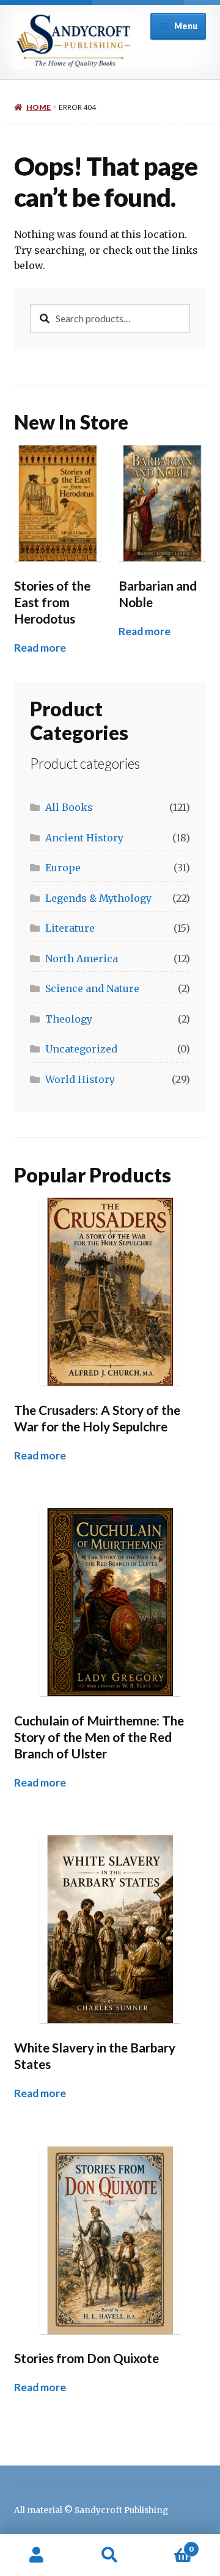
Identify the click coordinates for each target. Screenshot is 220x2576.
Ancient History (84, 838)
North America (82, 959)
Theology (69, 1019)
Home (38, 107)
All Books (69, 807)
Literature (70, 928)
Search (110, 2555)
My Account (37, 2555)
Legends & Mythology (98, 898)
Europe (63, 868)
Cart (170, 2545)
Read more (40, 648)
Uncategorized (81, 1049)
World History (80, 1079)
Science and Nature (92, 988)
